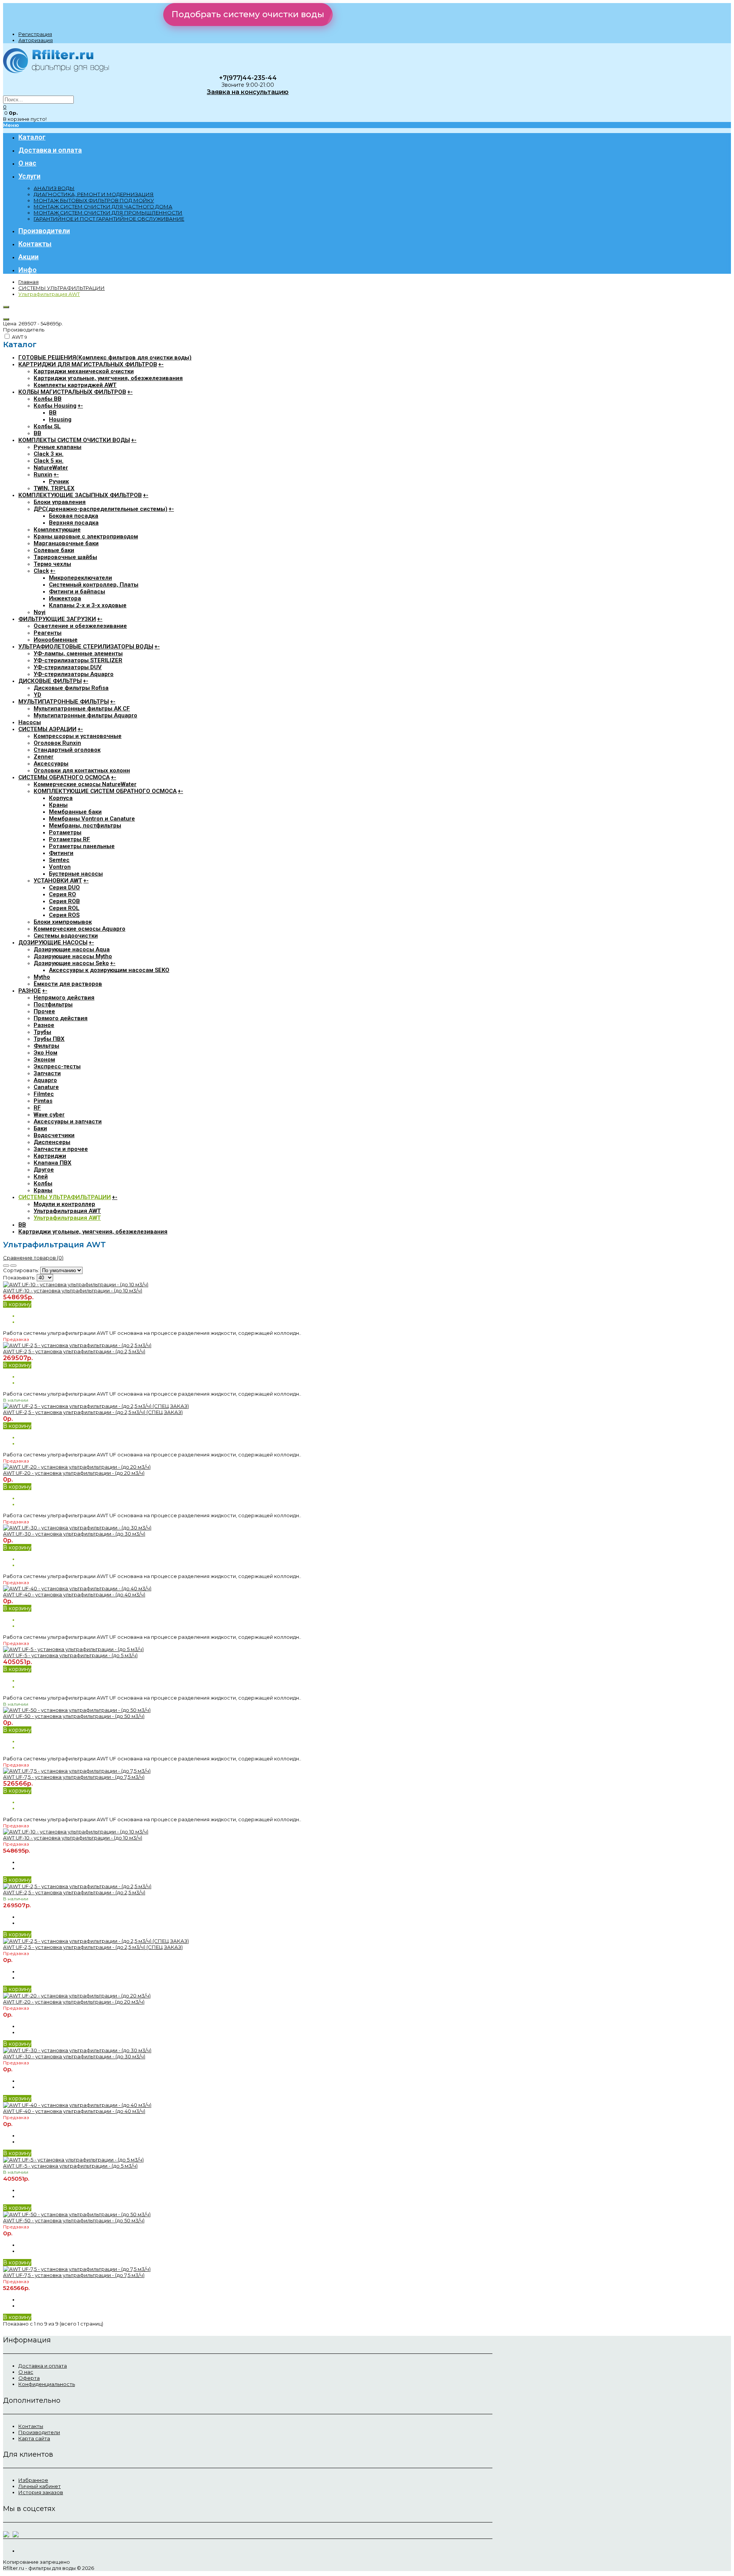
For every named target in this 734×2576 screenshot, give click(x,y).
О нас (26, 2372)
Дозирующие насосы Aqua (72, 949)
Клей (41, 1177)
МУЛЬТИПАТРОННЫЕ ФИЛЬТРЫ (64, 702)
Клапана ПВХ (53, 1163)
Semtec (59, 860)
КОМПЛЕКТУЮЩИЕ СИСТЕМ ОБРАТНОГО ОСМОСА (105, 791)
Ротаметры (65, 832)
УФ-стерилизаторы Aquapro (74, 674)
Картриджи (50, 1156)
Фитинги (61, 853)
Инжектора (65, 598)
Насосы (30, 722)
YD (37, 695)
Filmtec (44, 1094)
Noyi (40, 612)
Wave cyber (49, 1115)
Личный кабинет (40, 2486)
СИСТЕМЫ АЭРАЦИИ (47, 729)
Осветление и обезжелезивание (80, 626)
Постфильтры (53, 1004)
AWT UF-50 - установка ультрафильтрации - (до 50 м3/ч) (74, 1716)
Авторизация (36, 40)
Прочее (44, 1011)
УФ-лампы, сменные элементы (78, 653)
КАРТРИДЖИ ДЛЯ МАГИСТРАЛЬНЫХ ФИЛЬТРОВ (88, 364)
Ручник (59, 481)
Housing (60, 419)
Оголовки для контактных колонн (82, 770)
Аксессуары (51, 764)
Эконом (44, 1060)
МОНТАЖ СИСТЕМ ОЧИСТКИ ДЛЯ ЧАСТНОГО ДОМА (103, 206)
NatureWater (51, 468)
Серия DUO (64, 887)
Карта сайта (34, 2438)
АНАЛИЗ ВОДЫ (54, 188)
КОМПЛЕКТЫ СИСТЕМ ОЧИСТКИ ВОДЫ (74, 440)
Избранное (33, 2480)
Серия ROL (64, 908)
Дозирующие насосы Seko (71, 963)
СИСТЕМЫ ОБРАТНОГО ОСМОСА (64, 777)
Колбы (43, 1183)
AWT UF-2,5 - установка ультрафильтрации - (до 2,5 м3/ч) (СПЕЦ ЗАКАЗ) (93, 1412)
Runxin (43, 475)
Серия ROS (64, 915)
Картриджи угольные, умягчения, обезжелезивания (108, 378)
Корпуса (61, 798)
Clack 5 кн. (49, 461)
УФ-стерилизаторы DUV (68, 667)
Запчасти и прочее (61, 1149)
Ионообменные (56, 640)
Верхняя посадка (74, 523)
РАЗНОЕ (30, 991)
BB (53, 413)
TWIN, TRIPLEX (54, 488)
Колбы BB (48, 399)
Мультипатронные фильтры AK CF (82, 709)
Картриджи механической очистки (84, 371)
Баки (40, 1128)
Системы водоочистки (66, 936)
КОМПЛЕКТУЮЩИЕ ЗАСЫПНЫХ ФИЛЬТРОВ (80, 495)
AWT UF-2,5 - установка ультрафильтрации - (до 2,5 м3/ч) (74, 1351)
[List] (13, 1266)
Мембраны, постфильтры (85, 826)
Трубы (42, 1032)
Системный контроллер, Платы (94, 585)
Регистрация (35, 34)
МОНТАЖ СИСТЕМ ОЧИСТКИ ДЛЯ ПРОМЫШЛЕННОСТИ (108, 213)
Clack (41, 571)
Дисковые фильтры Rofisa (71, 688)
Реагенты (48, 633)
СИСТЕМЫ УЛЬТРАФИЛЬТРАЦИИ (62, 288)
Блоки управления (60, 502)
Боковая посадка (74, 516)
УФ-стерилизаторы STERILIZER (78, 660)
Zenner (44, 757)
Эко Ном (45, 1053)
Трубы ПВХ (49, 1039)
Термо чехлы (52, 564)
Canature (46, 1087)
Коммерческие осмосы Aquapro (80, 929)
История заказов (41, 2492)
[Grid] (6, 1266)
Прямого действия (61, 1018)
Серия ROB (64, 901)
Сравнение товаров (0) (33, 1258)
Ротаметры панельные (82, 846)
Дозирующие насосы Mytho (73, 956)
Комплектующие (57, 530)
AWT (19, 337)
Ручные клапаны (58, 447)
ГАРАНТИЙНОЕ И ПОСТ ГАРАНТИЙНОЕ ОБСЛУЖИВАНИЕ (109, 219)
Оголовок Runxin (57, 743)
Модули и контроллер (64, 1204)
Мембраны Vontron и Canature (92, 819)
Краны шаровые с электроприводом (86, 536)
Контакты (31, 2426)
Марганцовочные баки (66, 543)
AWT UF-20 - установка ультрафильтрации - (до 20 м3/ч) (74, 1473)
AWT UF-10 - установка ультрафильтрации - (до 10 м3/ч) (73, 1290)
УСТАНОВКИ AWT (58, 881)
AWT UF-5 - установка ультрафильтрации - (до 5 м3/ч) (70, 1655)
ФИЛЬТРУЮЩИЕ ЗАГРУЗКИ (57, 619)
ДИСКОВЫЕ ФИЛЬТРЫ (50, 681)
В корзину (17, 1304)
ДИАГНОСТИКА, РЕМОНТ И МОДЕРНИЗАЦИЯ (94, 194)
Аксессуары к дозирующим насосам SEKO (109, 970)
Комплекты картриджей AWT (75, 385)
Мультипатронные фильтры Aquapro (85, 715)
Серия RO (63, 894)
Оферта (29, 2378)
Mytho (42, 977)
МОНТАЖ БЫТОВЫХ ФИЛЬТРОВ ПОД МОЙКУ (94, 200)
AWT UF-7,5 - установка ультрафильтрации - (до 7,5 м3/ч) (74, 1777)
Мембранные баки (75, 812)
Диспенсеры (52, 1142)
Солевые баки (54, 550)
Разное (44, 1025)
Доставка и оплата (43, 2366)
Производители (39, 2432)
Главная (28, 282)
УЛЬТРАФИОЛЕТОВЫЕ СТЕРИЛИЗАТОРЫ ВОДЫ (86, 647)
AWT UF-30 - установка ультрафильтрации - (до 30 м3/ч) (74, 1534)
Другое (44, 1170)
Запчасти (47, 1073)
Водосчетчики (54, 1135)
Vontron (60, 867)
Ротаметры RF (70, 839)
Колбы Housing (55, 406)
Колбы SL (47, 426)
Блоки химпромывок (63, 922)
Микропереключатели (80, 578)
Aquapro (45, 1080)
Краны (58, 805)
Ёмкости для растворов (68, 984)
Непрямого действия (64, 998)
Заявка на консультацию (248, 92)
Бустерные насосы (76, 874)
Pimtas (43, 1101)
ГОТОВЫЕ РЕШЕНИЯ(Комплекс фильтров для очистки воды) (105, 358)
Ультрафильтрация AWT (49, 294)
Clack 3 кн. (49, 454)
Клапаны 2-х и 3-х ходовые (88, 605)
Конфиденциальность (47, 2384)
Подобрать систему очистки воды (248, 14)
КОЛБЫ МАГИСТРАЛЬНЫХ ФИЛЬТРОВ (72, 392)
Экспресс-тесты (57, 1066)
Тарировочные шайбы (65, 557)
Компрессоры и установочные (78, 736)
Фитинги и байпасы (77, 592)
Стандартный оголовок (67, 750)
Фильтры (46, 1046)
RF (37, 1108)
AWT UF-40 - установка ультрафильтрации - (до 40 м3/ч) (74, 1594)
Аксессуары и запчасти (68, 1121)
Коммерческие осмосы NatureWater (85, 784)
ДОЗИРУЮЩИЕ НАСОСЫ (53, 943)
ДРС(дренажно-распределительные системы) (101, 509)
